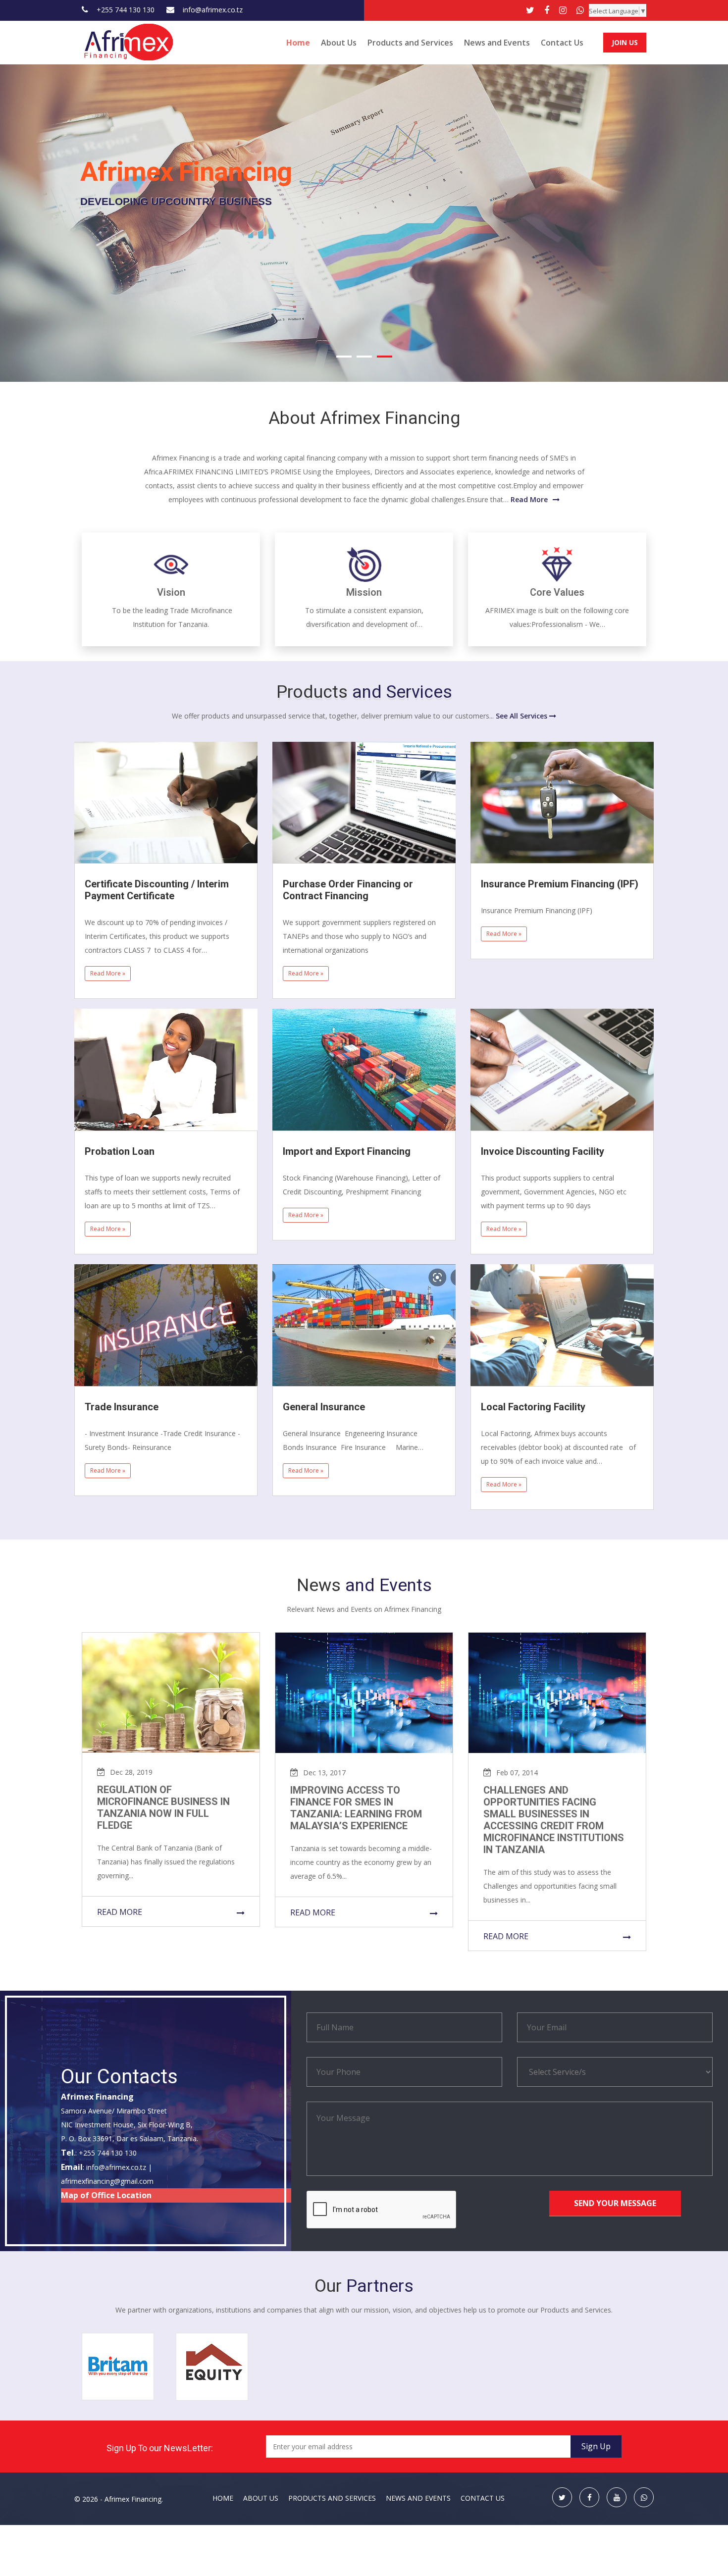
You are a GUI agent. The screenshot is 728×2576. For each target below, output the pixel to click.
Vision (171, 592)
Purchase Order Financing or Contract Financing (348, 890)
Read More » (108, 973)
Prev (12, 221)
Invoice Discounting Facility (543, 1152)
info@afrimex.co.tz (213, 10)
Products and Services (410, 43)
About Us (339, 43)
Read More (529, 499)
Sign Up (596, 2446)
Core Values (557, 592)
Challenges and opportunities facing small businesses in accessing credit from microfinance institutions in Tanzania (554, 1820)
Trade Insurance (122, 1407)
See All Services (522, 716)
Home (298, 43)
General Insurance (324, 1407)
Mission (364, 592)
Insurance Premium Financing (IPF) (560, 884)
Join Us (625, 42)
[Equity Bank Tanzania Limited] (212, 2366)
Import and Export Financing (347, 1152)
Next (715, 221)
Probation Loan (120, 1152)
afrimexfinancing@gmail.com (107, 2181)
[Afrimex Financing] (129, 41)
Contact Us (562, 43)
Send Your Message (615, 2203)
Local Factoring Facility (533, 1407)
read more (120, 1912)
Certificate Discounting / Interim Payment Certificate (157, 890)
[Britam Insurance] (118, 2365)
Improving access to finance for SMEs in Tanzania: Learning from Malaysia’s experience (356, 1808)
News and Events (497, 43)
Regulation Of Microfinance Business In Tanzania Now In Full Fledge (163, 1808)
